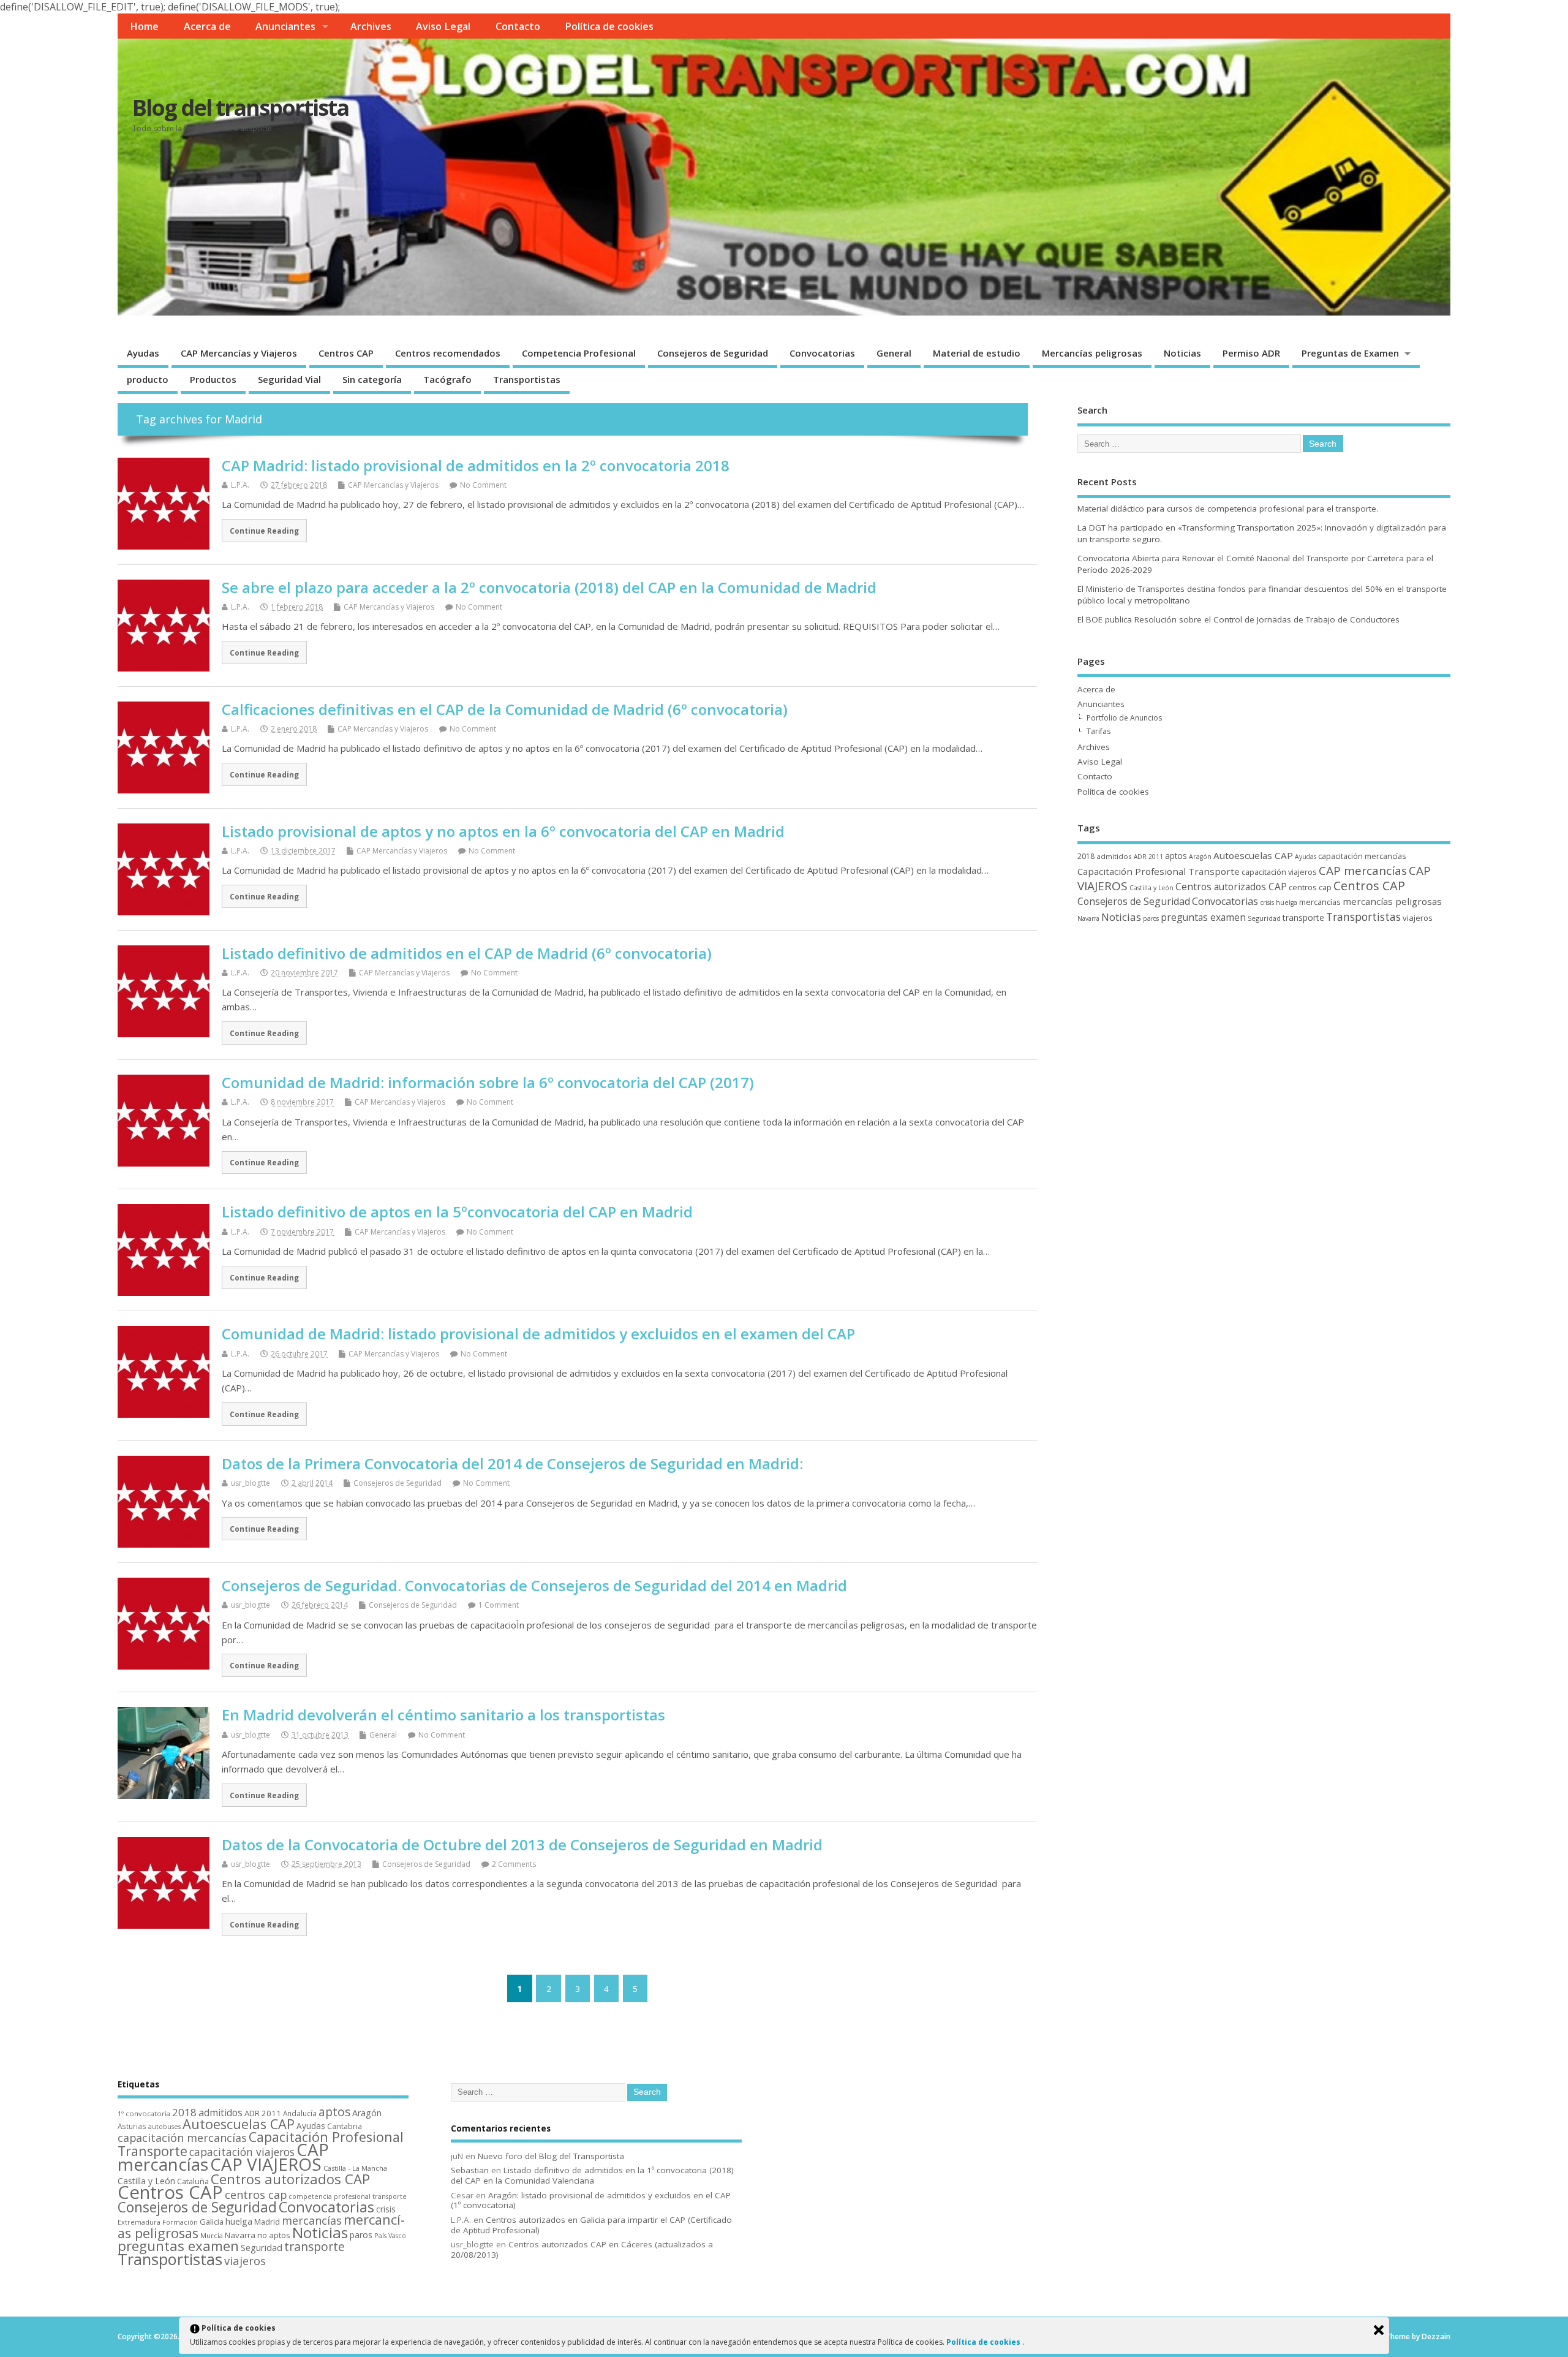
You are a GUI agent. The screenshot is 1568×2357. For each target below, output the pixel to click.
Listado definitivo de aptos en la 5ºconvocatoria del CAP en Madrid (457, 1212)
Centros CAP (346, 353)
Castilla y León (1151, 888)
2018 (1086, 856)
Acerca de (207, 26)
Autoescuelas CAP (1253, 855)
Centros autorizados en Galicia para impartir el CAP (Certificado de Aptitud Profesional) (591, 2225)
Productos (213, 379)
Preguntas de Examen (1350, 353)
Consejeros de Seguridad (713, 353)
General (894, 353)
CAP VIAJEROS (266, 2164)
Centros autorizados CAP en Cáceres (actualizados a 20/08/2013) (582, 2249)
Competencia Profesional (579, 353)
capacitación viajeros (1279, 872)
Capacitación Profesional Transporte (1159, 871)
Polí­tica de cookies (609, 26)
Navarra (1088, 918)
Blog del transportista (240, 108)
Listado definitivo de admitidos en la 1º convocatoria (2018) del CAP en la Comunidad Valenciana (592, 2175)
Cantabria (345, 2126)
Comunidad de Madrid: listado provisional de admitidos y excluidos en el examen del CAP (538, 1334)
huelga (1287, 902)
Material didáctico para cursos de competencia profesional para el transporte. (1228, 509)
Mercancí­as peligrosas (1092, 353)
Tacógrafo (447, 379)
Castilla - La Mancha (355, 2168)
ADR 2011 (1148, 857)
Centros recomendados (448, 353)
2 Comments (514, 1864)
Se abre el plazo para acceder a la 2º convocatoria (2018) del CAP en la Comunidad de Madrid (549, 587)
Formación (180, 2222)
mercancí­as (1320, 902)
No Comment (483, 485)
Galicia (212, 2222)
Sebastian (470, 2170)
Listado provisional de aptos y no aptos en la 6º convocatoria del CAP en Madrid (503, 831)
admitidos (1114, 856)
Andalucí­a (300, 2113)
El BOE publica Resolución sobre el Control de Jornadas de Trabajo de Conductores (1238, 619)
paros (1151, 918)
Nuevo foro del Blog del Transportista (551, 2156)
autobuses (164, 2127)
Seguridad (1264, 918)
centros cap (1310, 887)
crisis (1267, 902)
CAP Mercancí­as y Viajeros (239, 353)
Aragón (1200, 857)
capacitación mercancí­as (1362, 856)
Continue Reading (264, 531)
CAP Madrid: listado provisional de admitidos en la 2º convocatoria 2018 (476, 465)
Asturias (132, 2126)
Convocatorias (822, 353)
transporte (1303, 917)
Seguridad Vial (289, 379)
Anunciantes (285, 26)
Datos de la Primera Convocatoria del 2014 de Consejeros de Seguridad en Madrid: (512, 1463)
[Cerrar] (1379, 2330)
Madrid (267, 2222)
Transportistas (527, 379)
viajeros (1418, 918)
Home (144, 26)
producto (148, 379)
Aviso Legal (443, 26)
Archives (371, 26)
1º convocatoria (144, 2113)
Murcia (212, 2235)
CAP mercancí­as (1363, 871)
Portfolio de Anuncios (1124, 718)
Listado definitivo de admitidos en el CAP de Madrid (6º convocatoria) (467, 953)
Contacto (518, 26)
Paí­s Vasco (390, 2235)
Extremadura (139, 2222)
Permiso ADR (1251, 353)
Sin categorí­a (372, 379)
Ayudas (143, 353)
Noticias (1182, 353)
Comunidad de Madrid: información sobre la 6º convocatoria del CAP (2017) (488, 1082)
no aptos (274, 2235)
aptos (1176, 856)
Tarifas (1099, 731)
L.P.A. (240, 485)
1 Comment (499, 1605)
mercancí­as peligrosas (1392, 901)
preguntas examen (1203, 917)
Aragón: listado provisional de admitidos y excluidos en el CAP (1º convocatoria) (591, 2200)
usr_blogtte (251, 1483)
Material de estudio (977, 353)
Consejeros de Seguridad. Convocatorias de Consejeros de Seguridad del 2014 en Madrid (534, 1585)
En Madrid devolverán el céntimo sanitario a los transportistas (443, 1715)
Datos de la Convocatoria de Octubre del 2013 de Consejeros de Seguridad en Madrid (522, 1844)
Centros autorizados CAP (1231, 887)
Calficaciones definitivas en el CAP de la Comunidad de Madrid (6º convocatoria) (505, 709)
